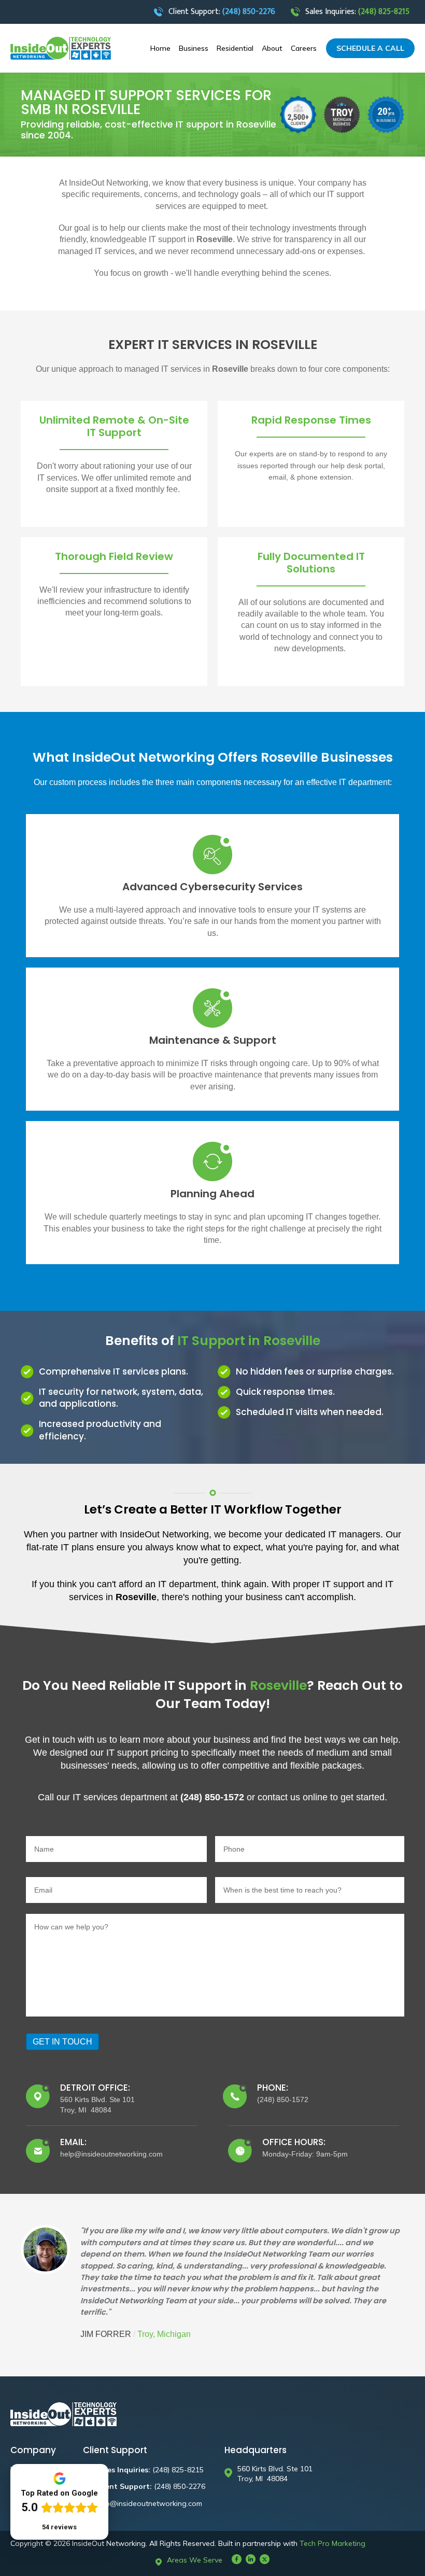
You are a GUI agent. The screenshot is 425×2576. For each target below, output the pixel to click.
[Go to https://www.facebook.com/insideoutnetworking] (237, 2559)
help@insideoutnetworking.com (149, 2503)
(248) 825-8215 (178, 2470)
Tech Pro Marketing (332, 2543)
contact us (278, 1797)
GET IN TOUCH (62, 2042)
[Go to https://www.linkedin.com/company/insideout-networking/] (251, 2559)
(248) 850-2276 (180, 2486)
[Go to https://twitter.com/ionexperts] (265, 2559)
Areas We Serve (195, 2560)
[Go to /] (61, 48)
